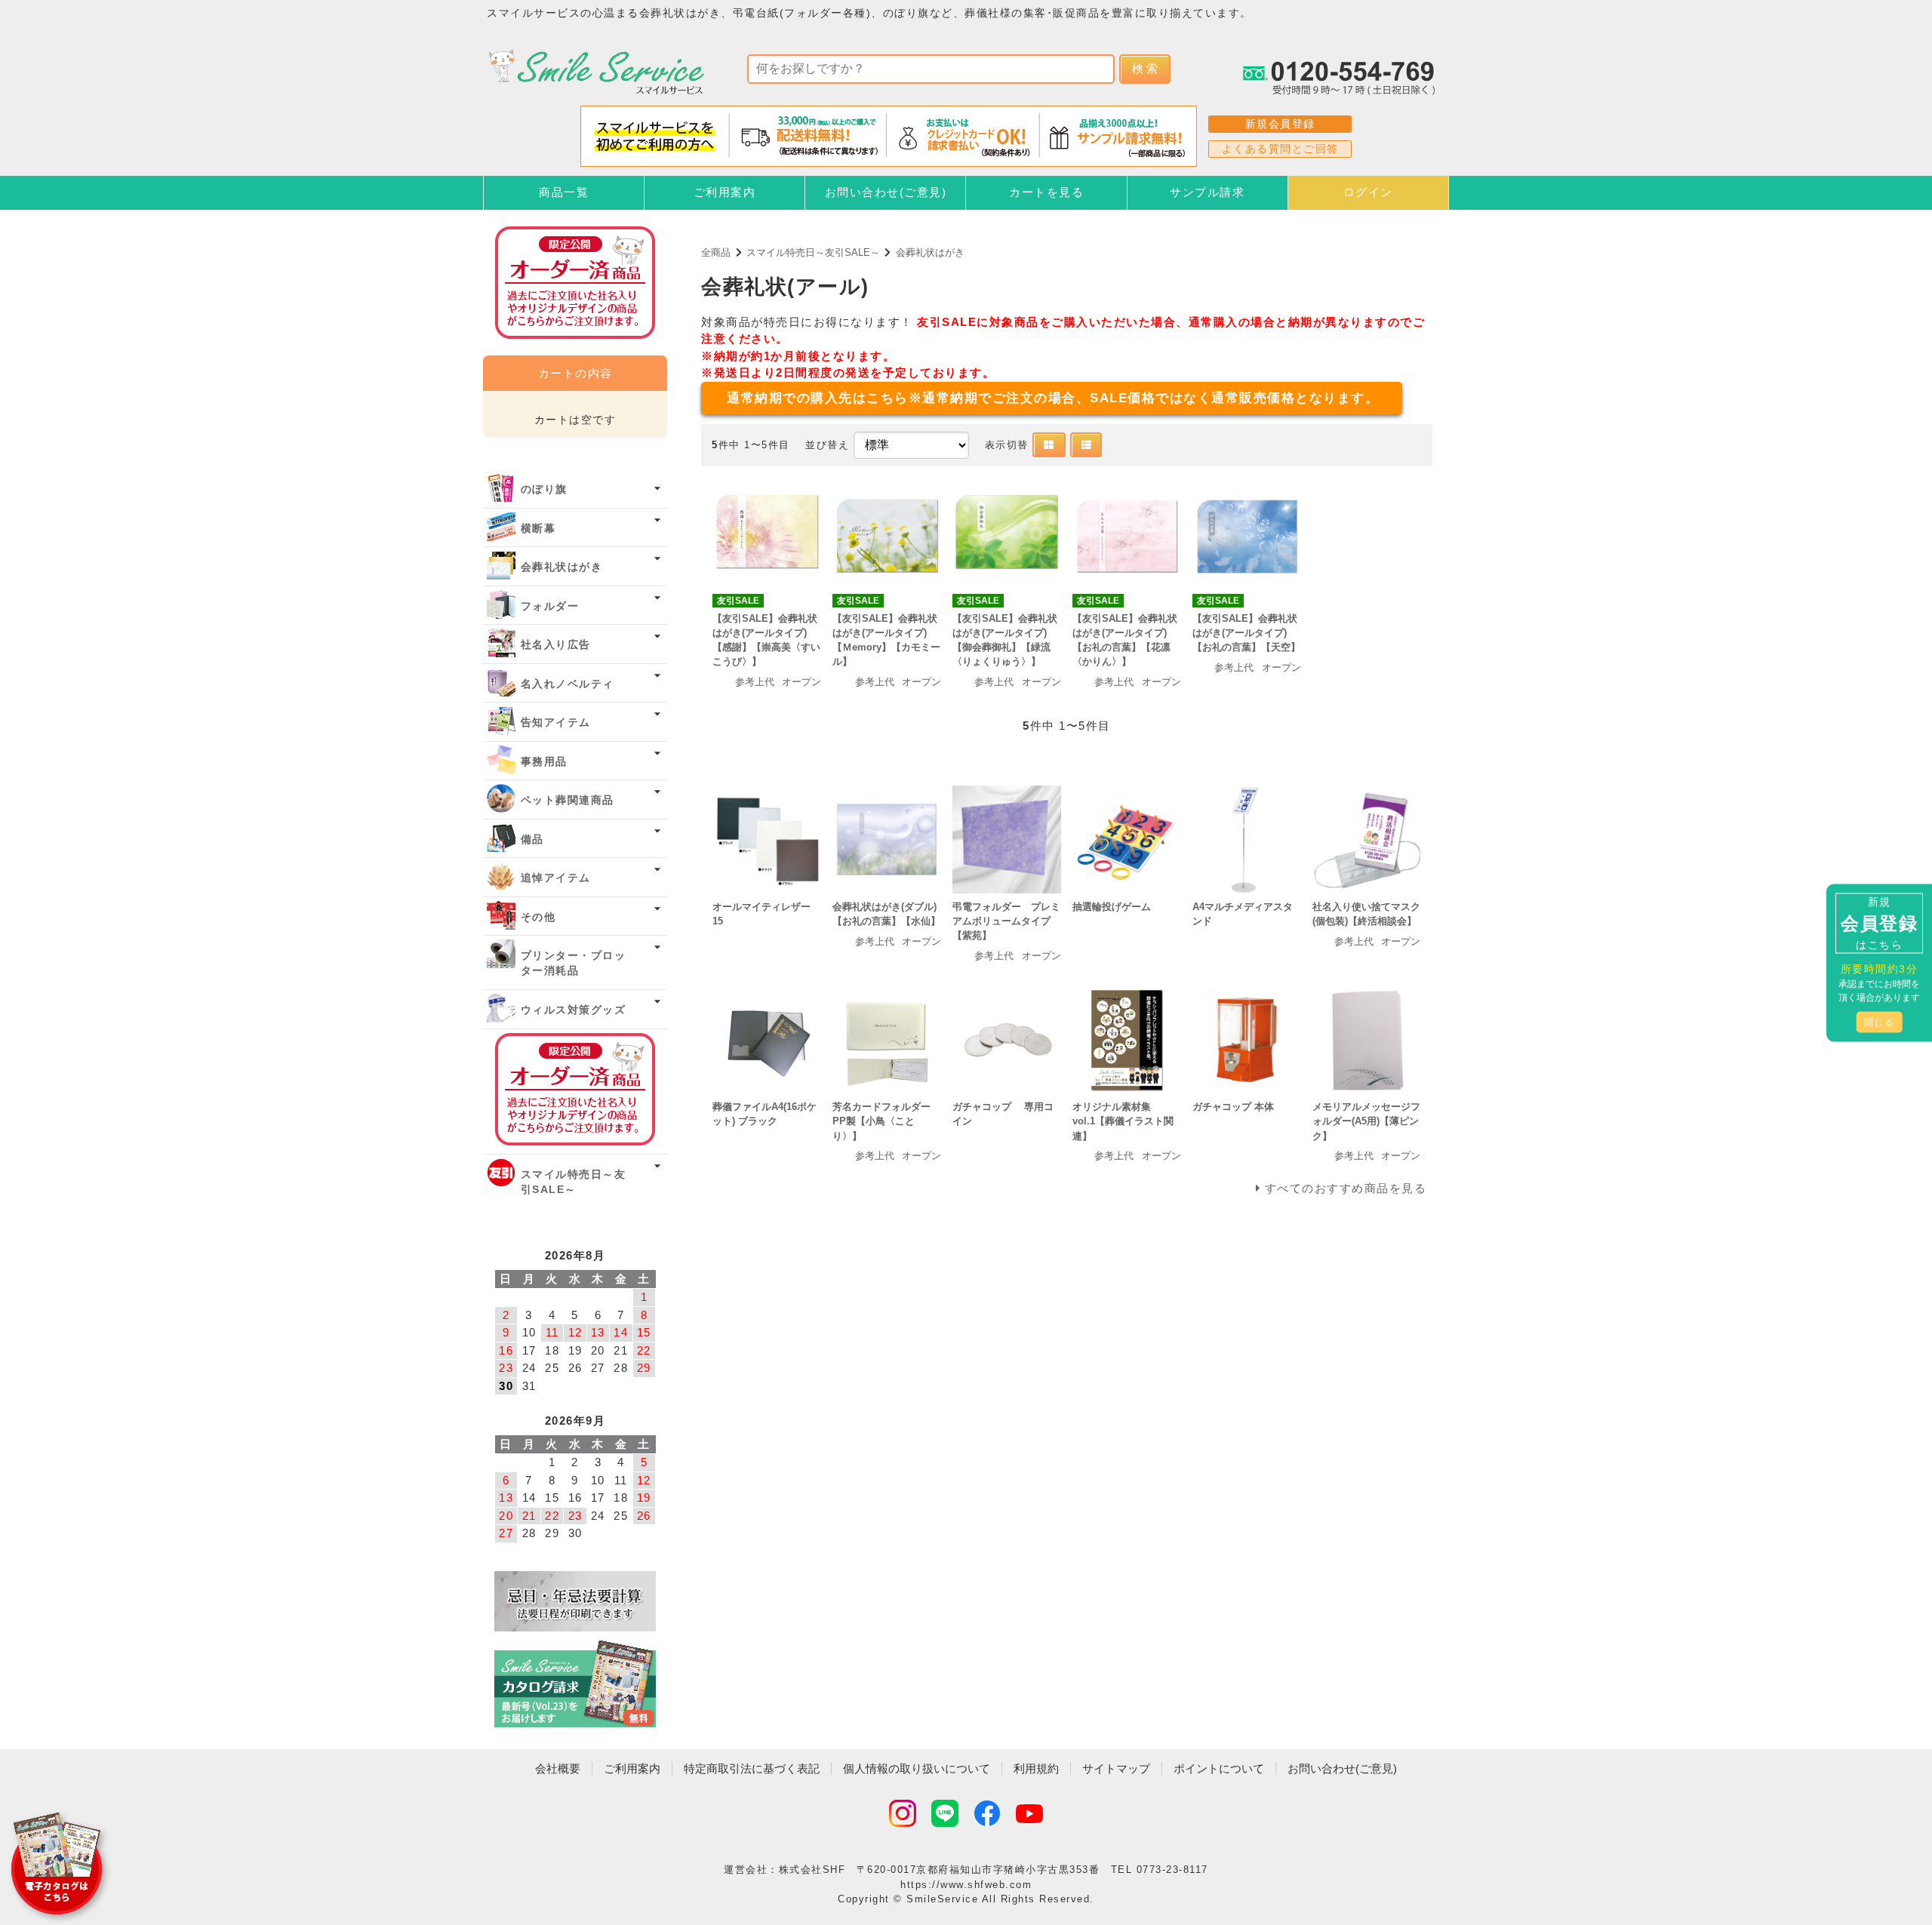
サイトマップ (1116, 1768)
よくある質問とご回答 (1280, 149)
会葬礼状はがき (930, 252)
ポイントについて (1219, 1768)
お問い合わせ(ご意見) (886, 192)
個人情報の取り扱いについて (917, 1768)
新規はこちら (1879, 923)
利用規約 (1036, 1768)
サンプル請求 (1207, 192)
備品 (532, 839)
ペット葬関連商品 (568, 800)
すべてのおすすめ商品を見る (1346, 1188)
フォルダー (550, 606)
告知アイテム (556, 723)
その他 (538, 917)
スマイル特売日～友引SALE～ (813, 252)
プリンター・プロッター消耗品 (574, 963)
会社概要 (558, 1768)
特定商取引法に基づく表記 (752, 1768)
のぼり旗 (544, 489)
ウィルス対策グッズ (574, 1010)
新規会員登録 (1280, 124)
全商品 (716, 252)
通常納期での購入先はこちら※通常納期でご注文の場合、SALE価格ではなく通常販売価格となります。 (1053, 398)
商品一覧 (564, 192)
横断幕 (538, 529)
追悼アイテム (556, 878)
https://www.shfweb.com (966, 1885)
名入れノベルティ (568, 684)
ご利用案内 (725, 192)
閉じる (1880, 1022)
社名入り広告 (556, 645)
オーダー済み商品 (575, 1089)
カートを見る (1046, 192)
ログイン (1368, 192)
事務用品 (544, 762)
